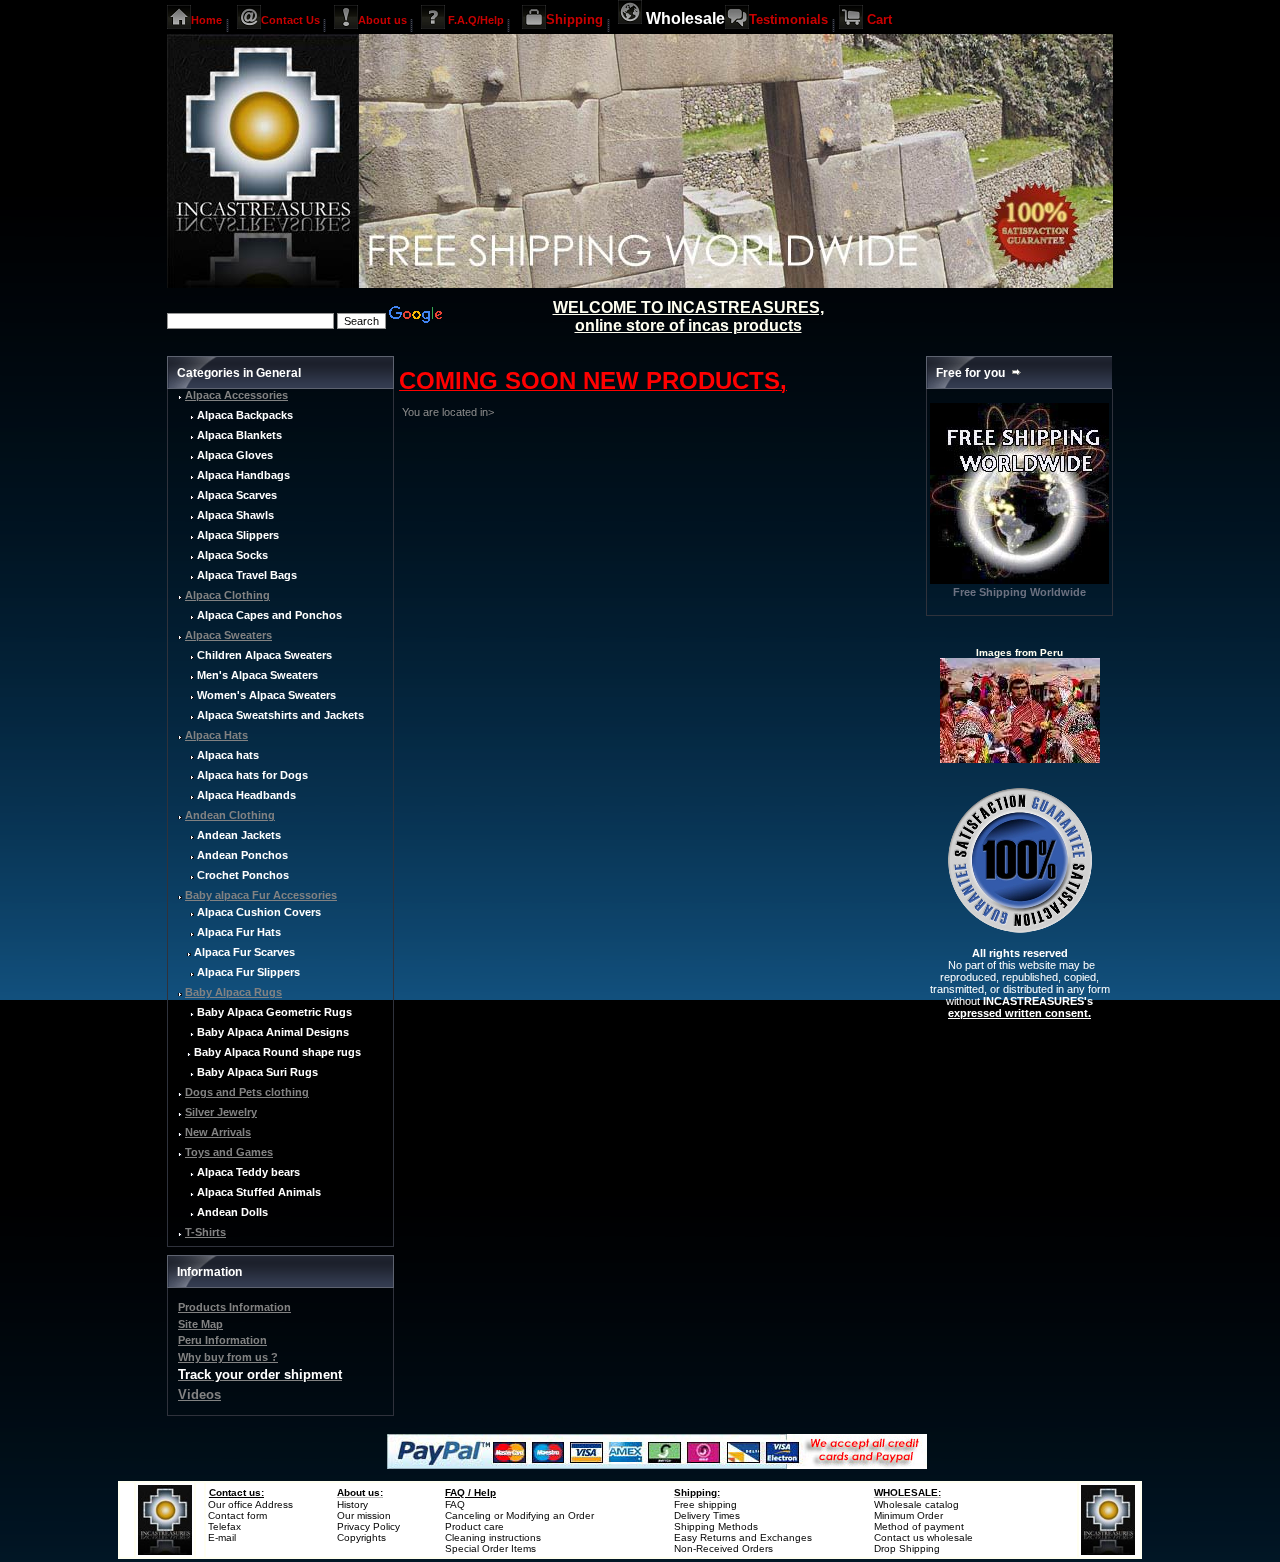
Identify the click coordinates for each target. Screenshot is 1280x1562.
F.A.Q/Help (476, 19)
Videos (199, 1394)
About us (382, 19)
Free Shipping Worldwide (1019, 592)
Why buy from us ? (228, 1357)
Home (206, 19)
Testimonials (788, 19)
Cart (879, 19)
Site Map (200, 1324)
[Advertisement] (530, 558)
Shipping (574, 19)
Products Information (234, 1307)
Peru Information (222, 1340)
